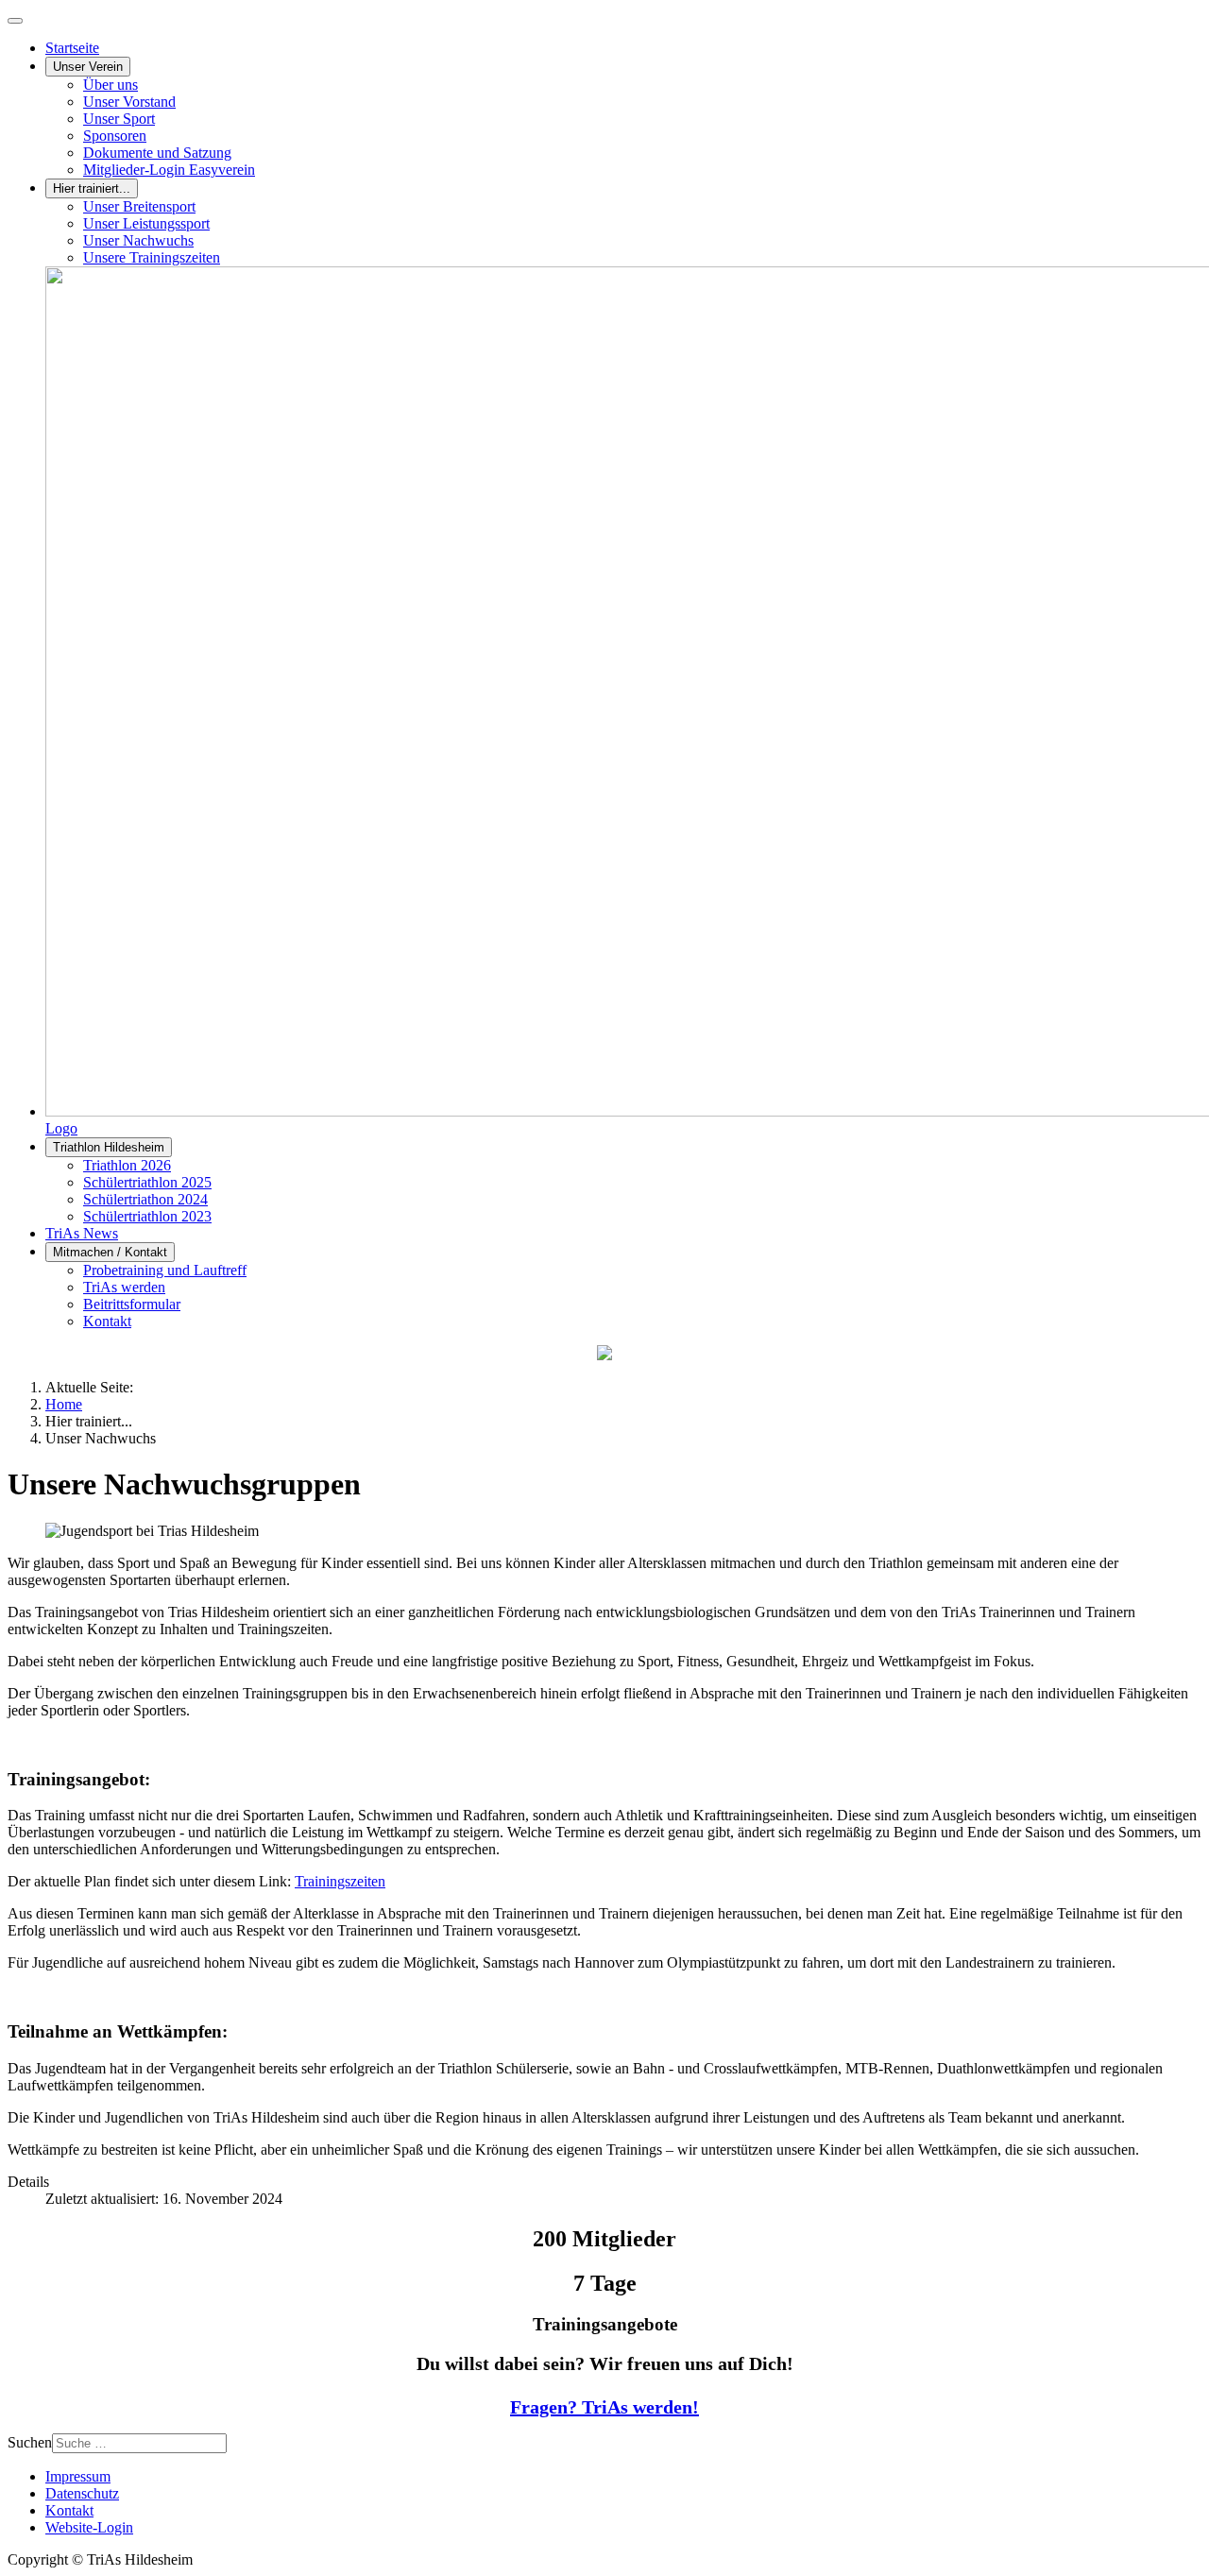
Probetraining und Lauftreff (165, 1270)
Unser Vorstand (129, 102)
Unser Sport (119, 119)
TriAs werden (124, 1287)
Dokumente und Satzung (157, 153)
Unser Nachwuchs (138, 240)
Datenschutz (82, 2493)
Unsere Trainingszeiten (152, 257)
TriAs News (82, 1233)
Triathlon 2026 (127, 1165)
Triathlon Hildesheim (109, 1147)
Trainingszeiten (340, 1881)
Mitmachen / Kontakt (110, 1252)
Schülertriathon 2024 (145, 1199)
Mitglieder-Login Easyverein (169, 170)
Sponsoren (115, 136)
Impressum (78, 2476)
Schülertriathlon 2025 (147, 1182)
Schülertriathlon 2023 (147, 1216)
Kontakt (107, 1321)
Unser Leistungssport (146, 223)
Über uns (111, 85)
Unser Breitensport (139, 206)
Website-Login (89, 2527)
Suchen (30, 2442)
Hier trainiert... (92, 188)
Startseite (72, 48)
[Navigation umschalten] (15, 21)
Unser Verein (88, 67)
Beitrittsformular (132, 1304)
